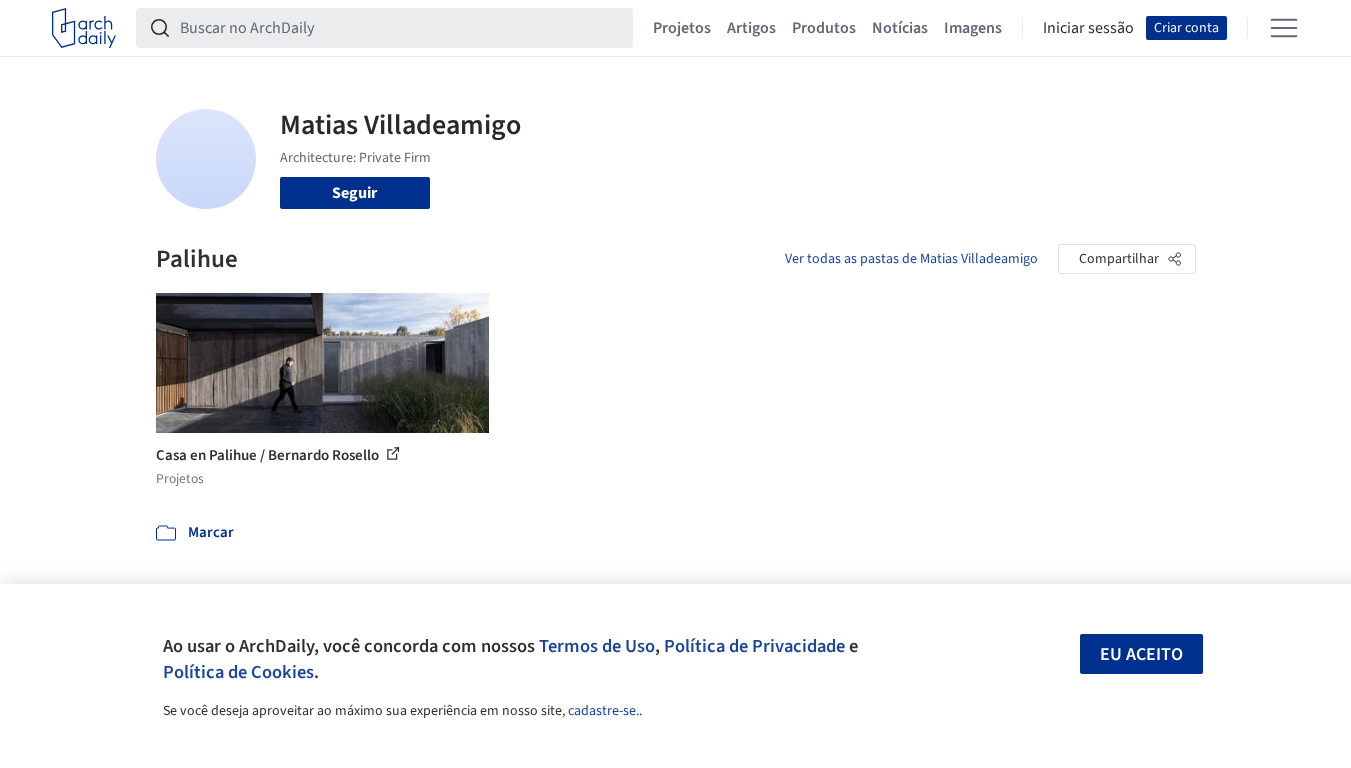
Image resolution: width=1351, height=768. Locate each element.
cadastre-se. (603, 711)
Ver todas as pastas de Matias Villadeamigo (911, 259)
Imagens (973, 28)
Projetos (682, 28)
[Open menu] (1284, 28)
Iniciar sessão (1088, 28)
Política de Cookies (238, 672)
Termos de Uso (597, 646)
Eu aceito (1141, 654)
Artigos (751, 28)
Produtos (824, 28)
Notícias (900, 28)
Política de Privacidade (754, 646)
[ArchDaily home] (84, 28)
